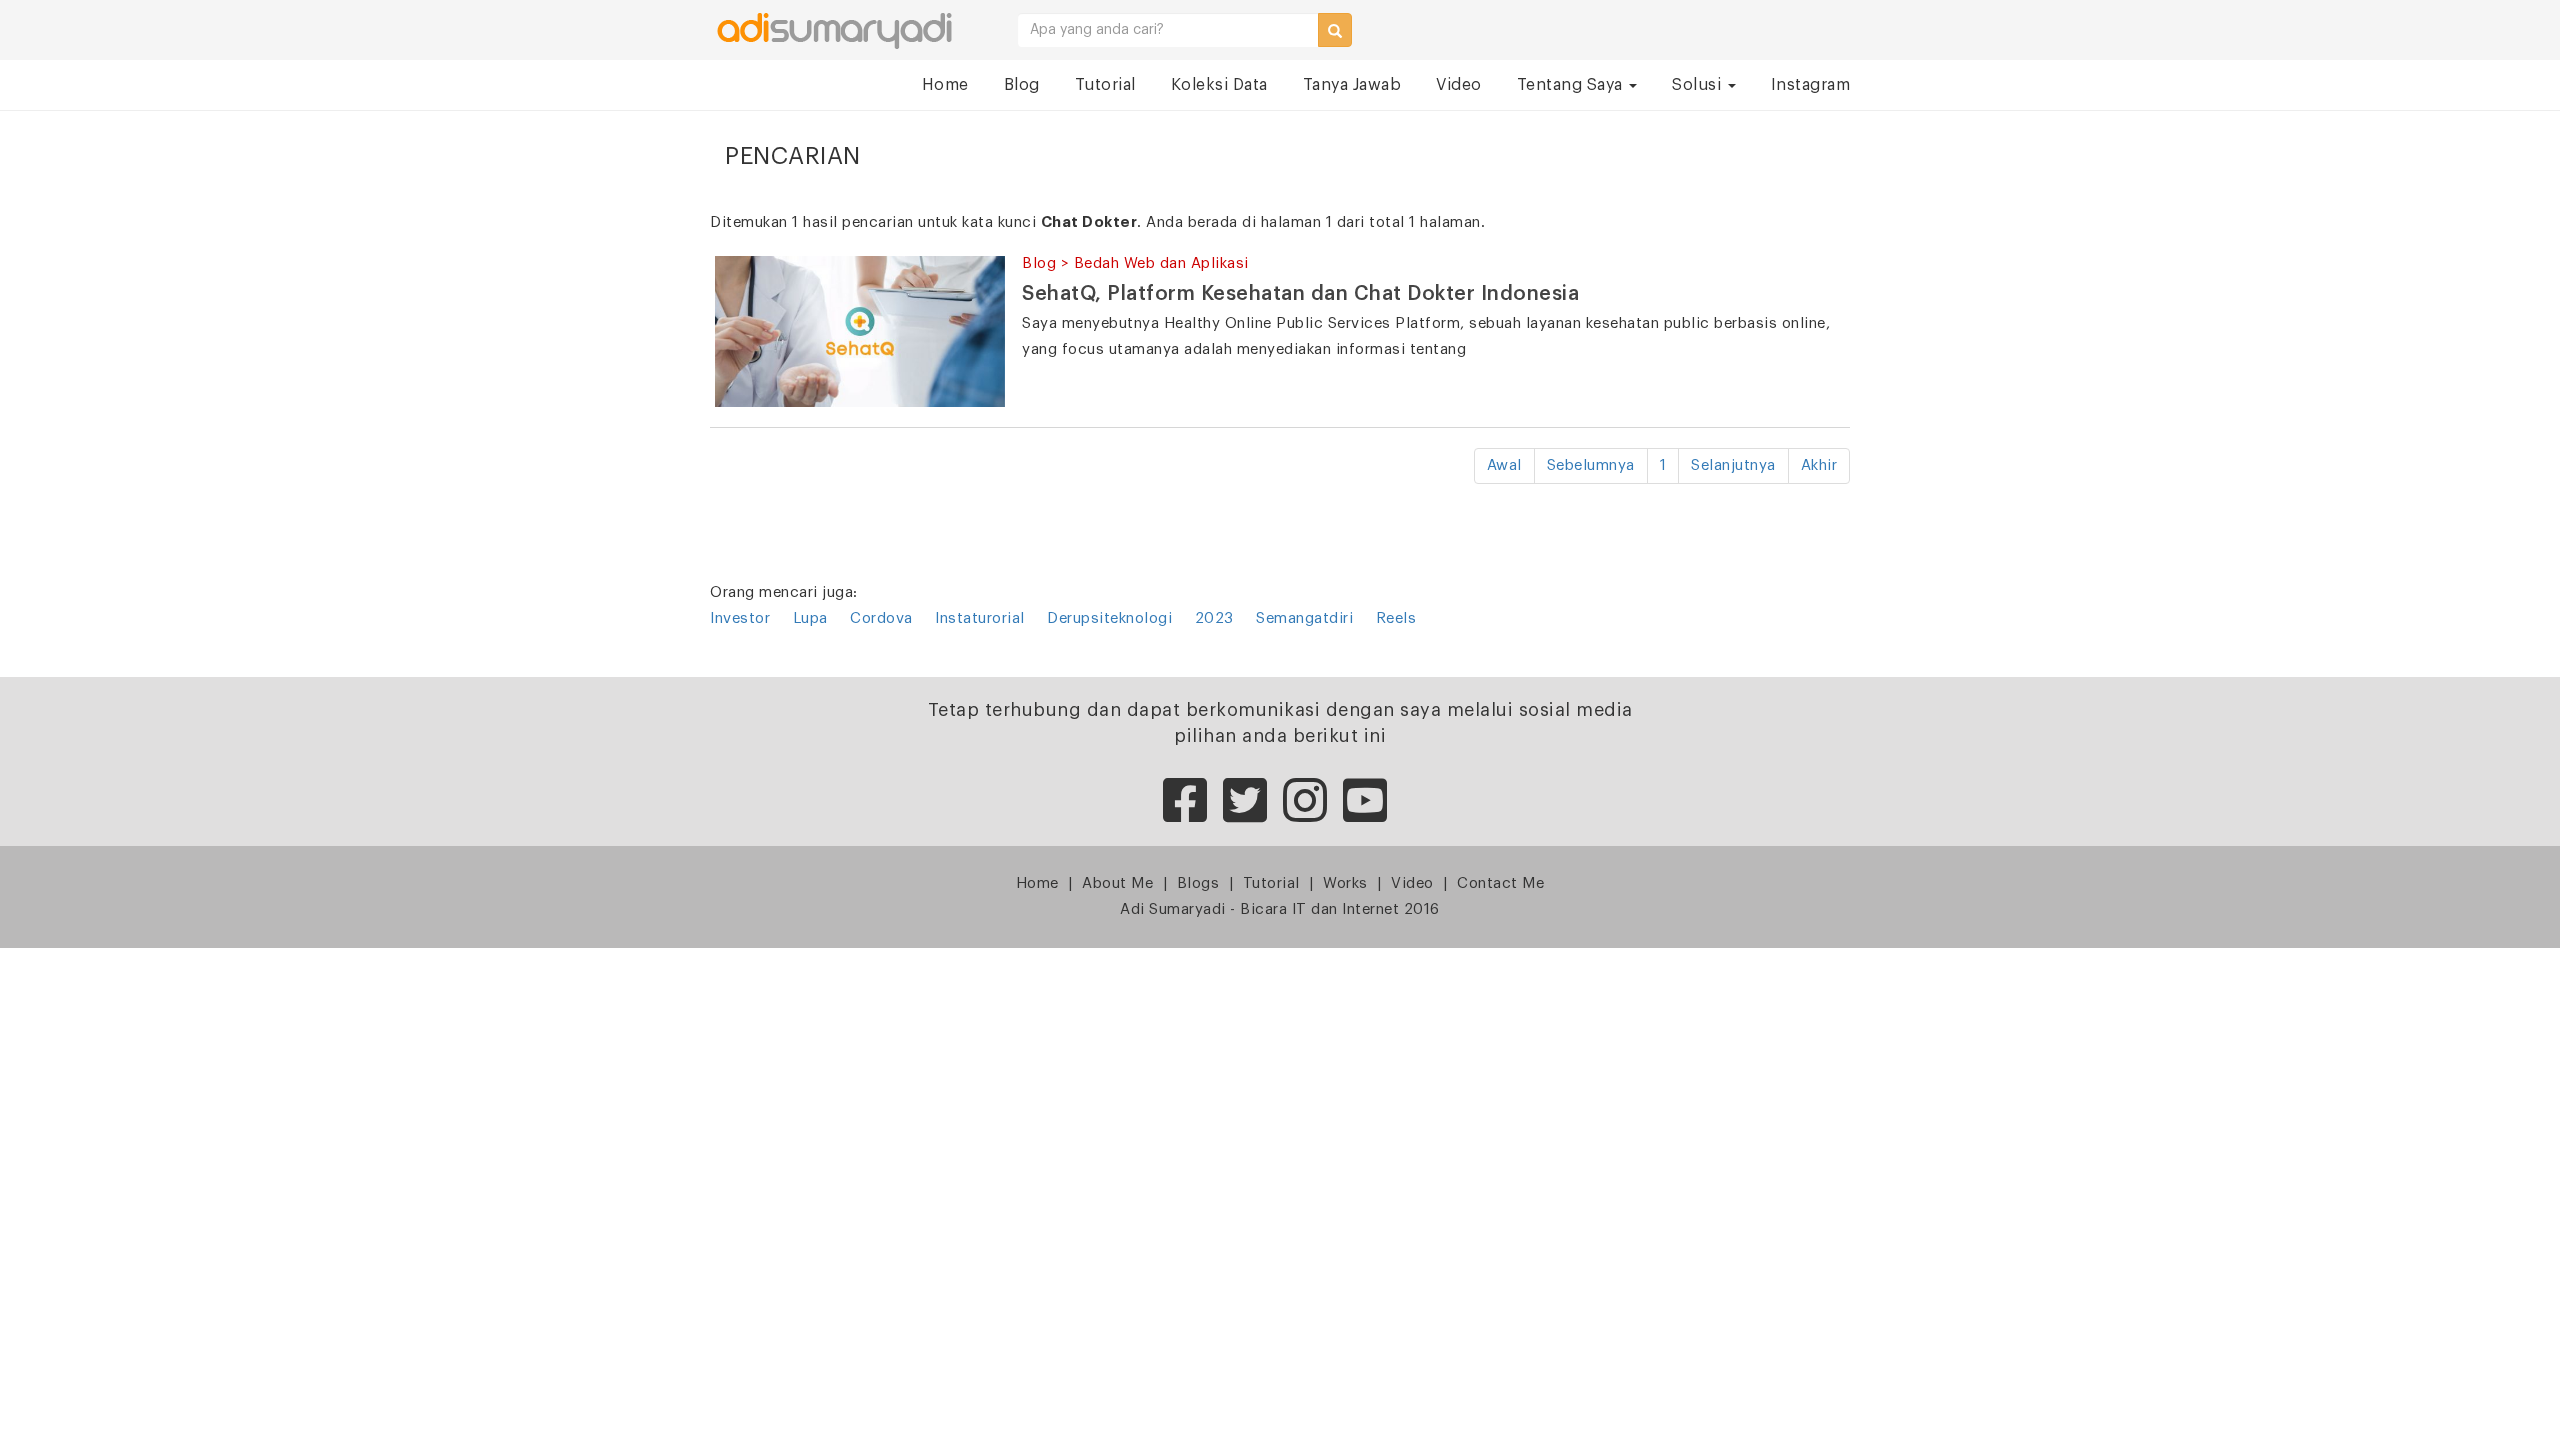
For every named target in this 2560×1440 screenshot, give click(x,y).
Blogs (1198, 883)
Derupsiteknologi (1109, 618)
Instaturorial (980, 618)
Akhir (1819, 465)
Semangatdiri (1304, 618)
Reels (1396, 618)
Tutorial (1105, 85)
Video (1459, 85)
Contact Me (1500, 883)
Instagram (1811, 85)
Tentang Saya (1572, 85)
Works (1345, 883)
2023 (1214, 618)
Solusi (1699, 85)
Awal (1504, 465)
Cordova (881, 618)
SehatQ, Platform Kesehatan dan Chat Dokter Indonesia (1300, 294)
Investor (740, 618)
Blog (1022, 85)
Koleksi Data (1219, 85)
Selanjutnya (1733, 465)
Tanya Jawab (1352, 85)
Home (945, 85)
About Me (1117, 883)
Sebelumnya (1591, 465)
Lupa (810, 618)
